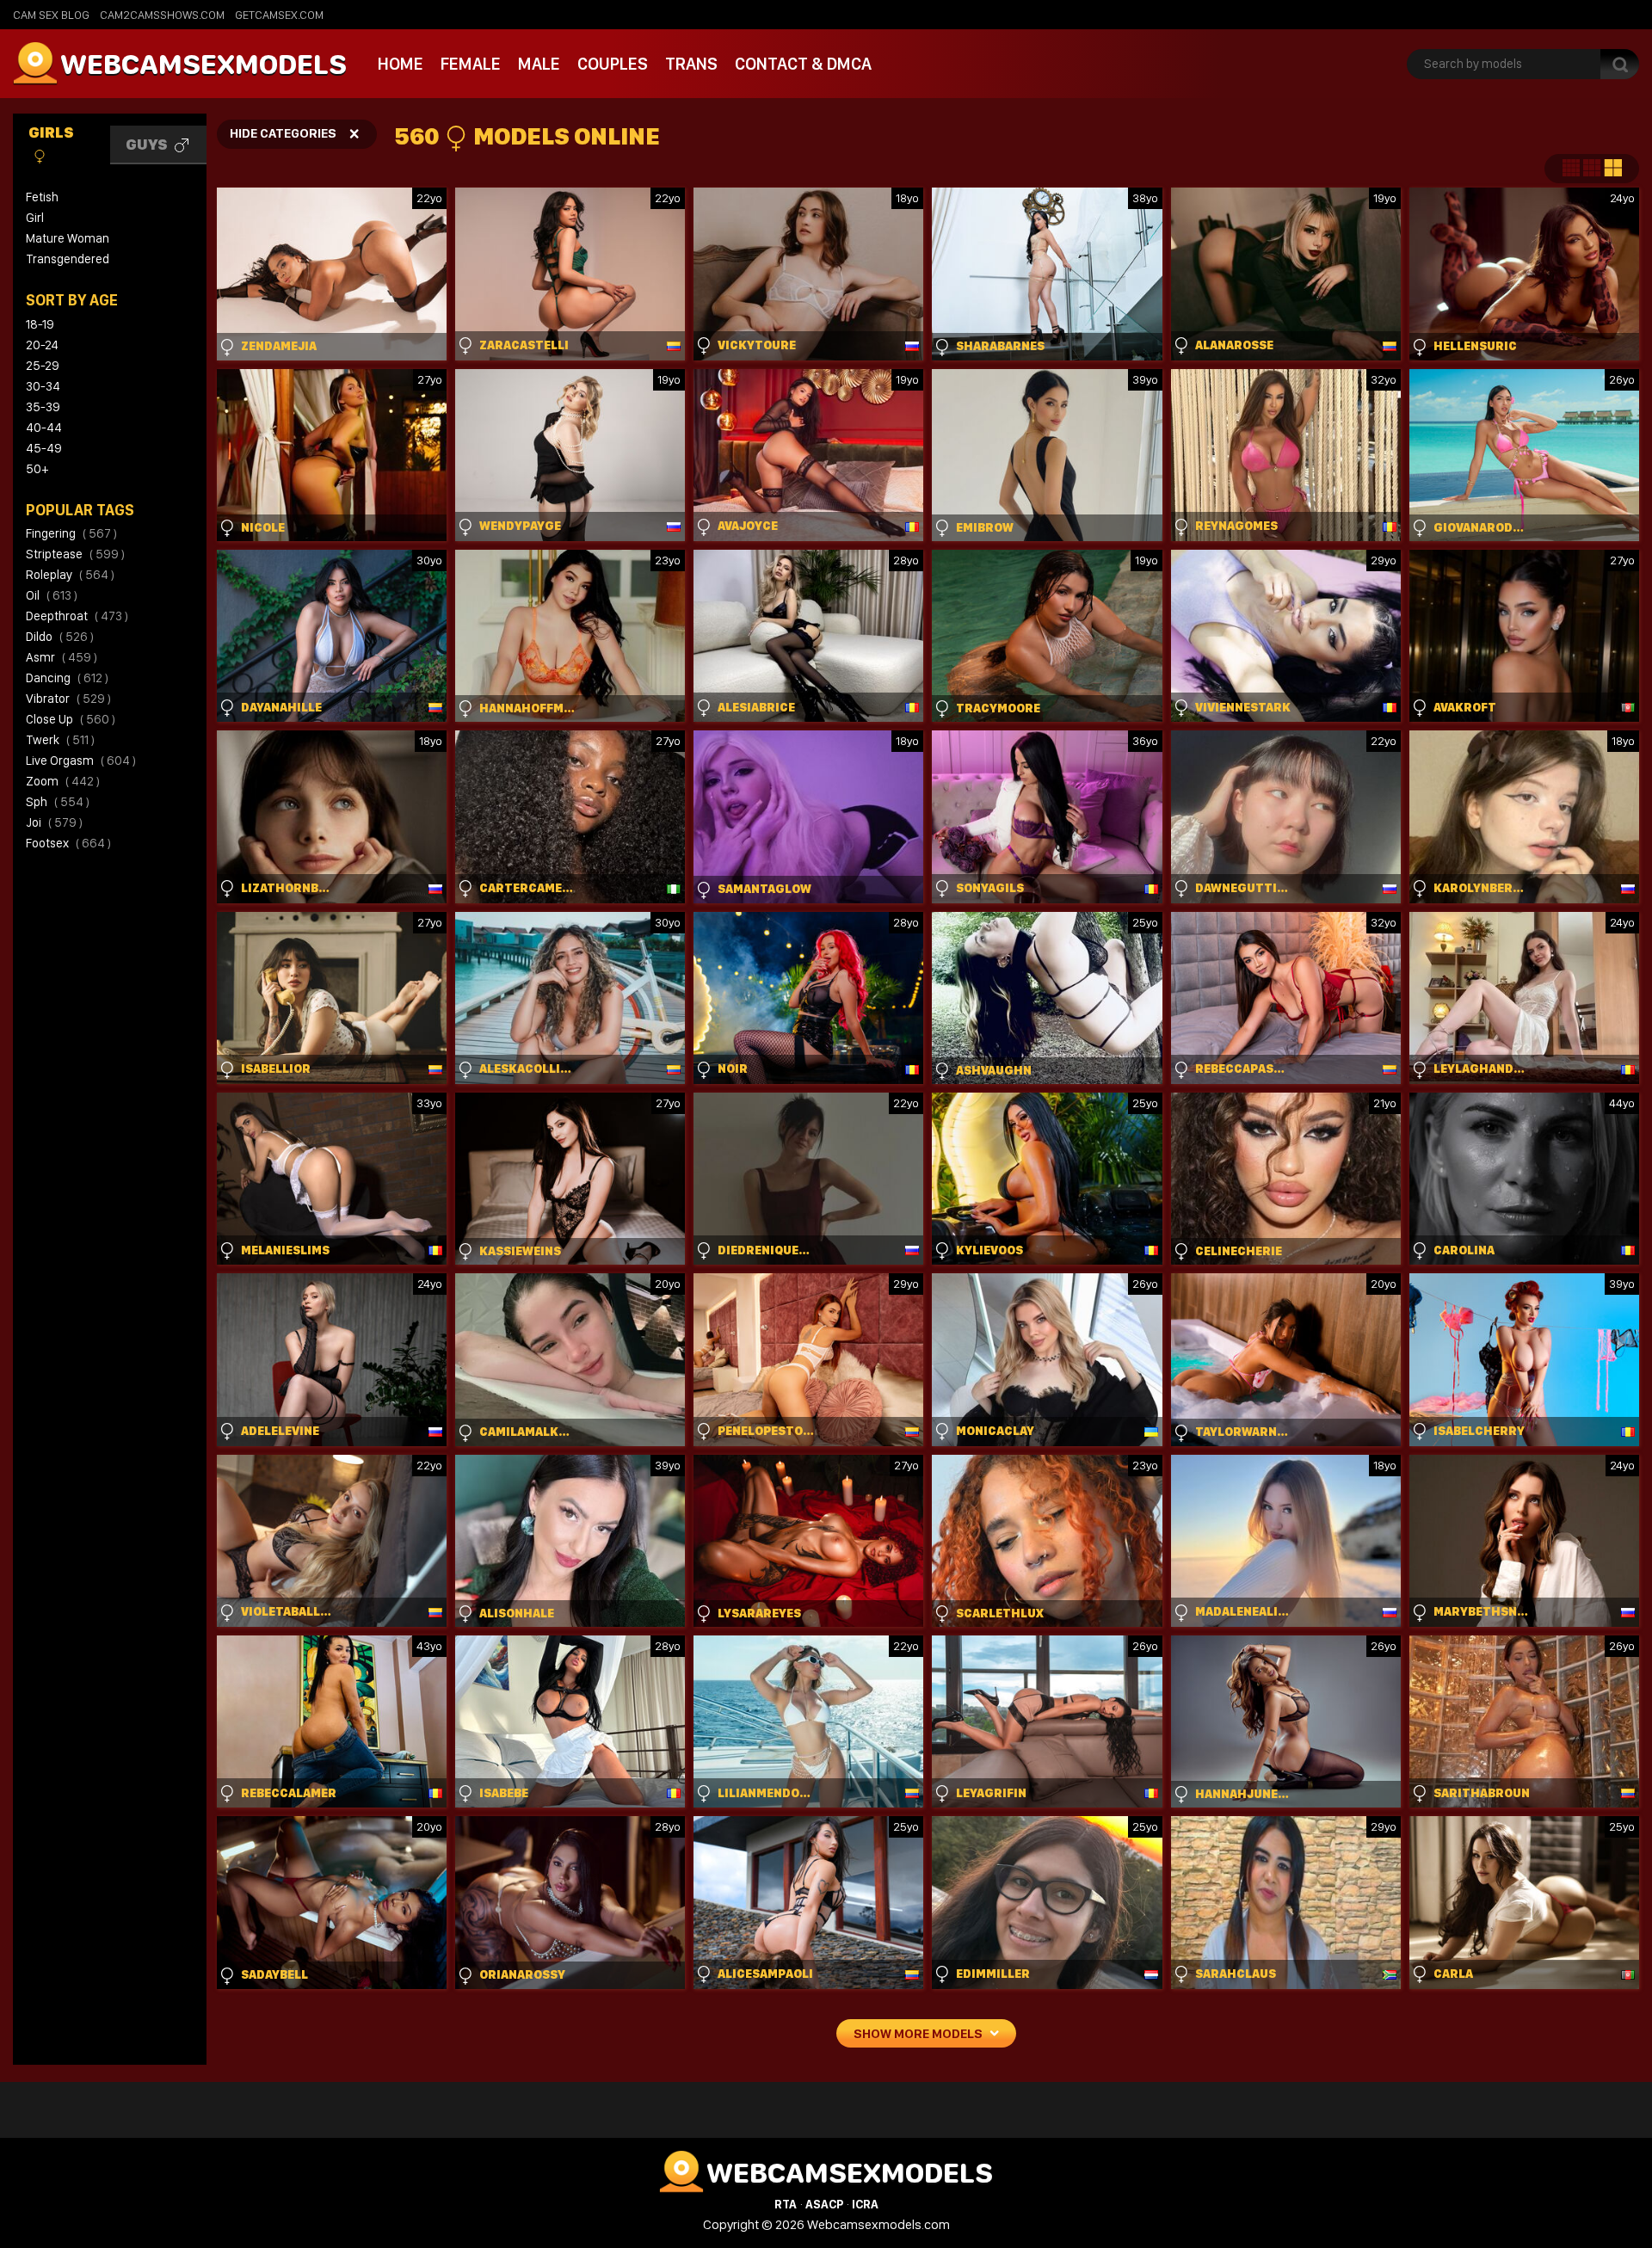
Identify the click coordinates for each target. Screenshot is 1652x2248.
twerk (60, 740)
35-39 (43, 407)
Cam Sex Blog (51, 15)
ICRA (865, 2204)
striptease (75, 554)
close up (71, 719)
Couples (613, 64)
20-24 (42, 345)
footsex (68, 843)
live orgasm (81, 761)
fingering (71, 533)
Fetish (42, 197)
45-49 (44, 448)
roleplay (70, 575)
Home (401, 64)
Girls (51, 132)
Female (471, 64)
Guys (148, 144)
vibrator (68, 699)
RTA (786, 2204)
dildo (60, 637)
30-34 (43, 386)
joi (54, 822)
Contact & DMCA (803, 64)
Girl (35, 218)
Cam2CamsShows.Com (162, 15)
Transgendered (68, 259)
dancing (67, 678)
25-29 (43, 366)
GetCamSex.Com (279, 15)
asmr (62, 657)
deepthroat (77, 616)
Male (539, 64)
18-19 (40, 324)
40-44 (44, 428)
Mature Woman (68, 238)
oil (52, 595)
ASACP (824, 2204)
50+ (37, 469)
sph (58, 802)
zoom (63, 781)
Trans (691, 64)
